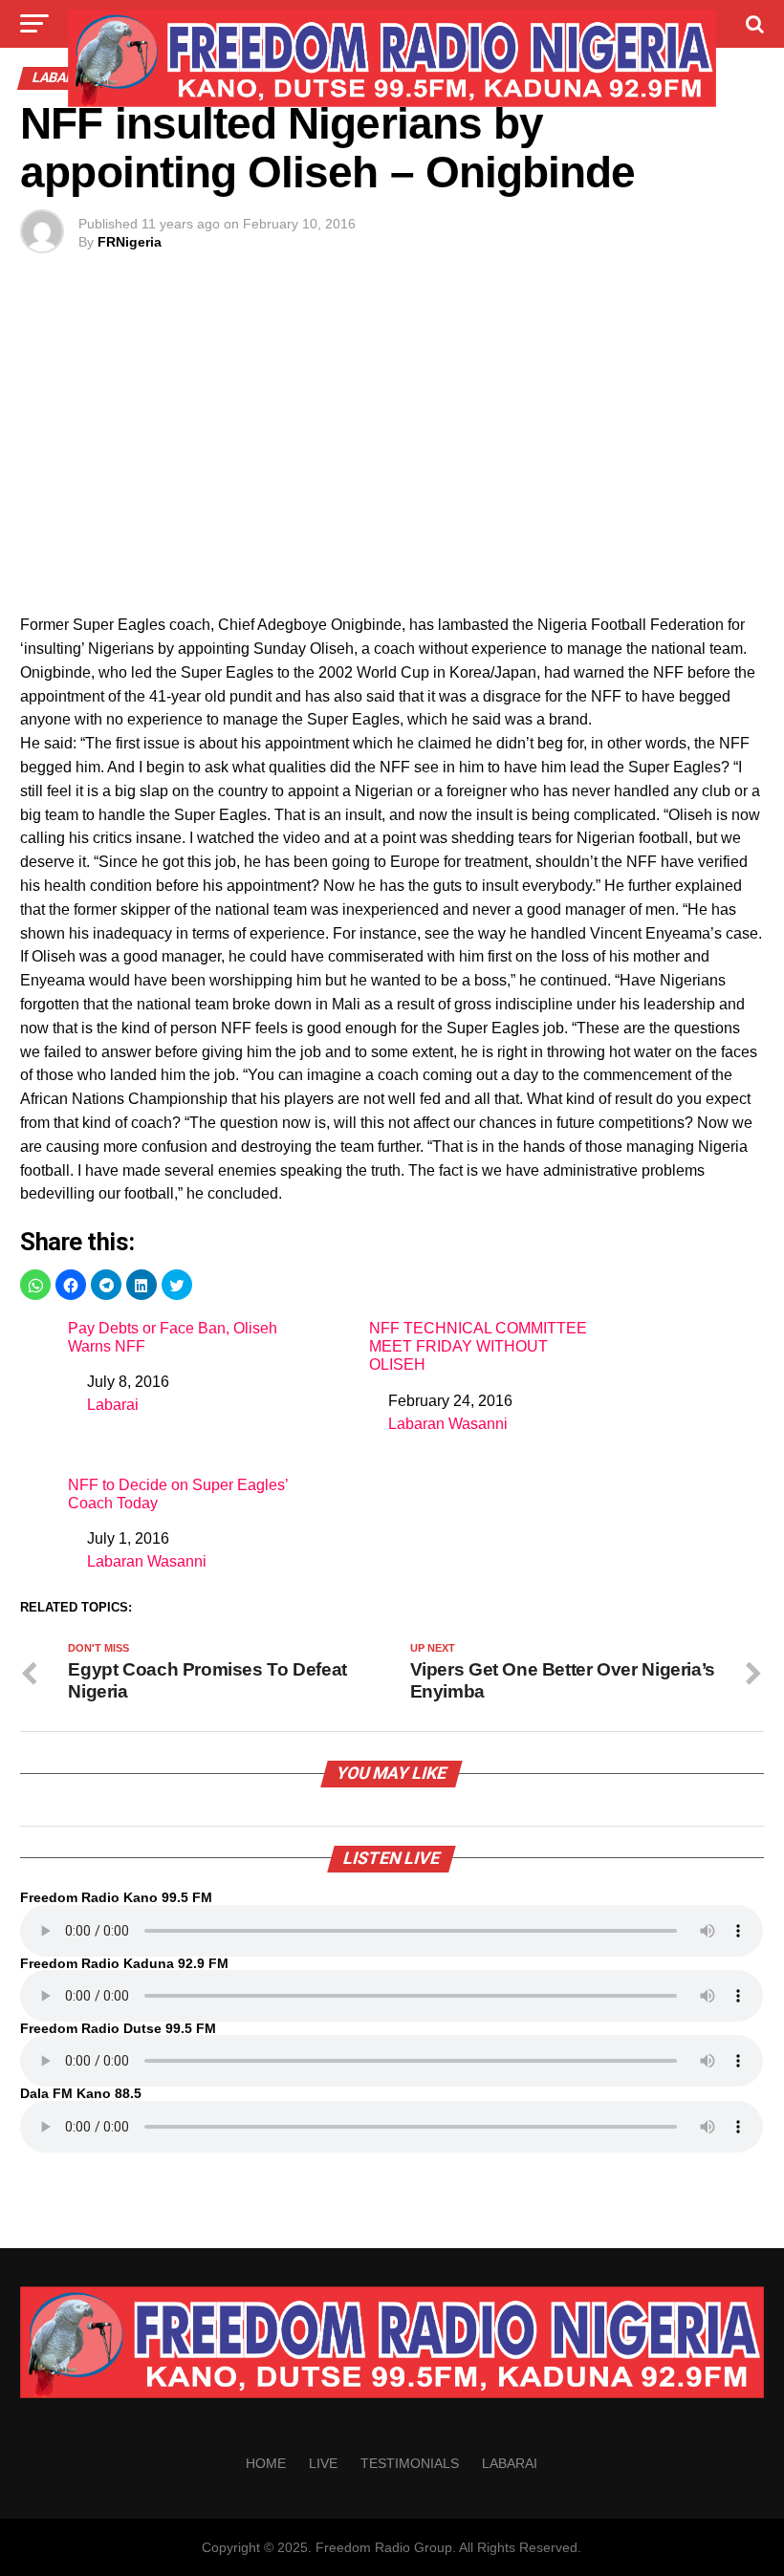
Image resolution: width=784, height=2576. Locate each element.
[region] (392, 454)
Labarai (113, 1405)
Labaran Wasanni (448, 1424)
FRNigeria (130, 242)
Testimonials (410, 2463)
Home (266, 2463)
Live (323, 2463)
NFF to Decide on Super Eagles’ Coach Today (178, 1494)
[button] (35, 1285)
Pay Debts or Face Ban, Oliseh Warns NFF (173, 1337)
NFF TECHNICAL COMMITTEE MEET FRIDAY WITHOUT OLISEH (478, 1346)
